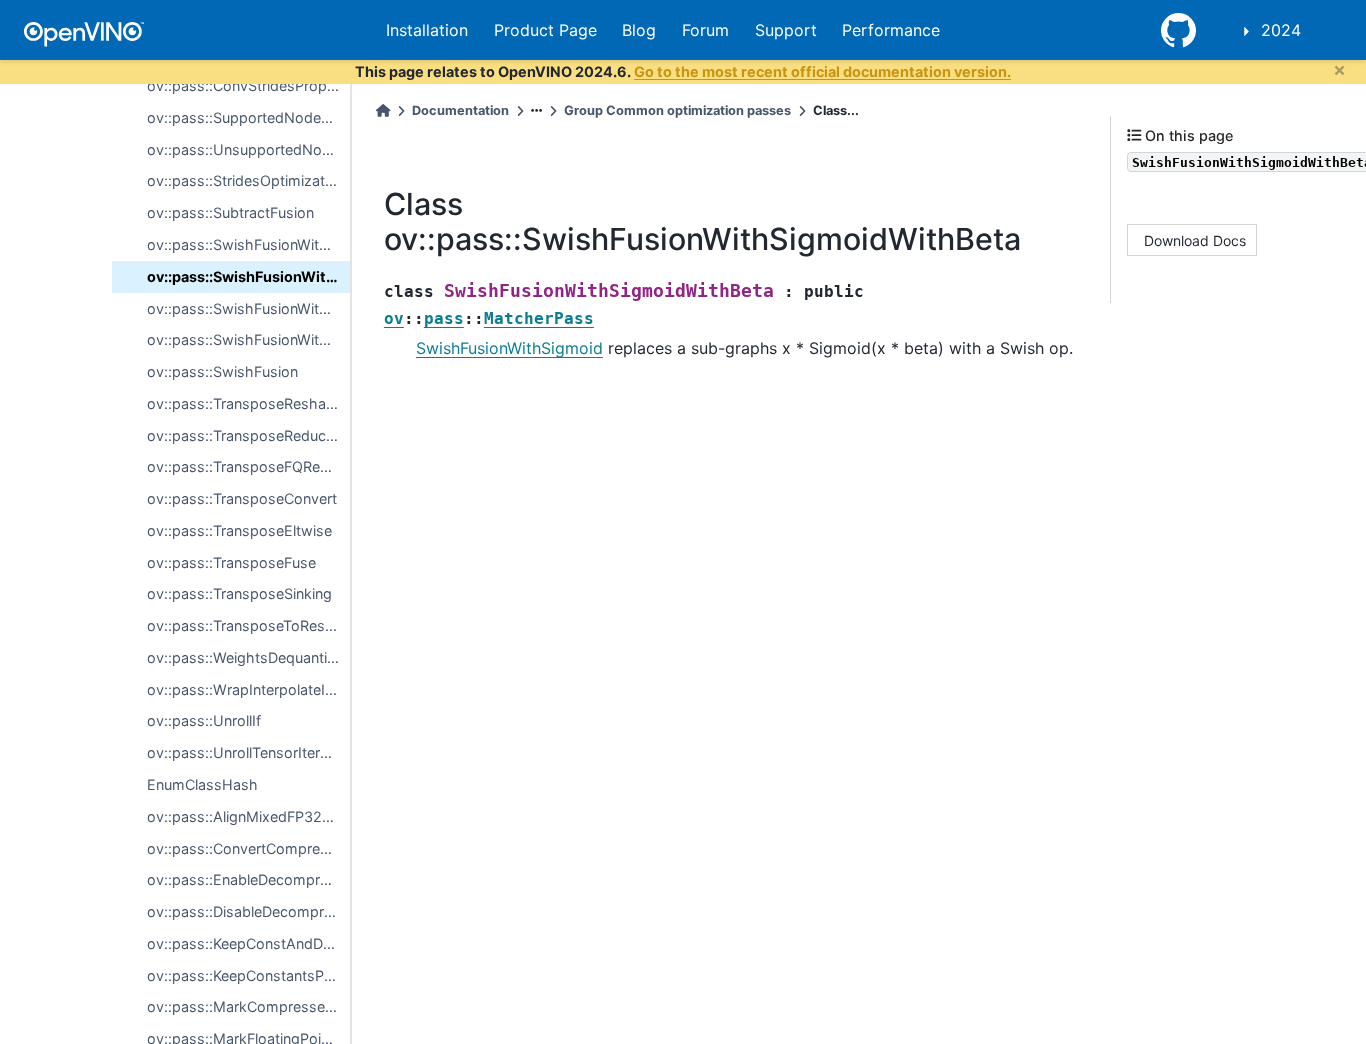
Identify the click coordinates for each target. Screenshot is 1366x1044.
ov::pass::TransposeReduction (248, 435)
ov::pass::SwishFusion (222, 371)
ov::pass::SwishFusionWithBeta (248, 308)
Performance (891, 30)
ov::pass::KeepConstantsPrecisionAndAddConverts (248, 975)
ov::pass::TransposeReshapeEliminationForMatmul (248, 403)
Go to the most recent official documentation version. (822, 71)
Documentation (460, 110)
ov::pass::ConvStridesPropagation (248, 85)
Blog (639, 30)
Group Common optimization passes (677, 110)
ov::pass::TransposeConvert (242, 498)
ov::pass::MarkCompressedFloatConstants (248, 1006)
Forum (705, 30)
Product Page (545, 30)
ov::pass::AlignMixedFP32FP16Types (248, 816)
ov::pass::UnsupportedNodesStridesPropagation (248, 149)
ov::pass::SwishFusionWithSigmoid (248, 244)
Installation (427, 30)
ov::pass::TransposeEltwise (239, 530)
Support (786, 30)
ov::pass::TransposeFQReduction (248, 466)
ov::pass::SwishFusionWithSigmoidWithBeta (248, 276)
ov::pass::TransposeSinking (239, 593)
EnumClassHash (202, 784)
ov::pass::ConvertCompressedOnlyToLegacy (248, 848)
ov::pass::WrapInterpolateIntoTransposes (248, 689)
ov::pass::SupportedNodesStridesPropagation (248, 117)
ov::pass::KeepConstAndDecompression (248, 943)
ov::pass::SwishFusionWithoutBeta (248, 339)
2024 (1281, 30)
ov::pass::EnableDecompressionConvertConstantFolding (248, 879)
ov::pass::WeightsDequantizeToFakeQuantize (248, 657)
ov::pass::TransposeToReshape (248, 625)
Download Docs (1195, 239)
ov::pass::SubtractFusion (230, 212)
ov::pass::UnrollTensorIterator (247, 752)
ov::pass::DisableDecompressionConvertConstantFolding (248, 911)
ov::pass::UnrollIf (204, 720)
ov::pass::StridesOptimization (246, 180)
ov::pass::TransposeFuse (231, 562)
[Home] (383, 110)
